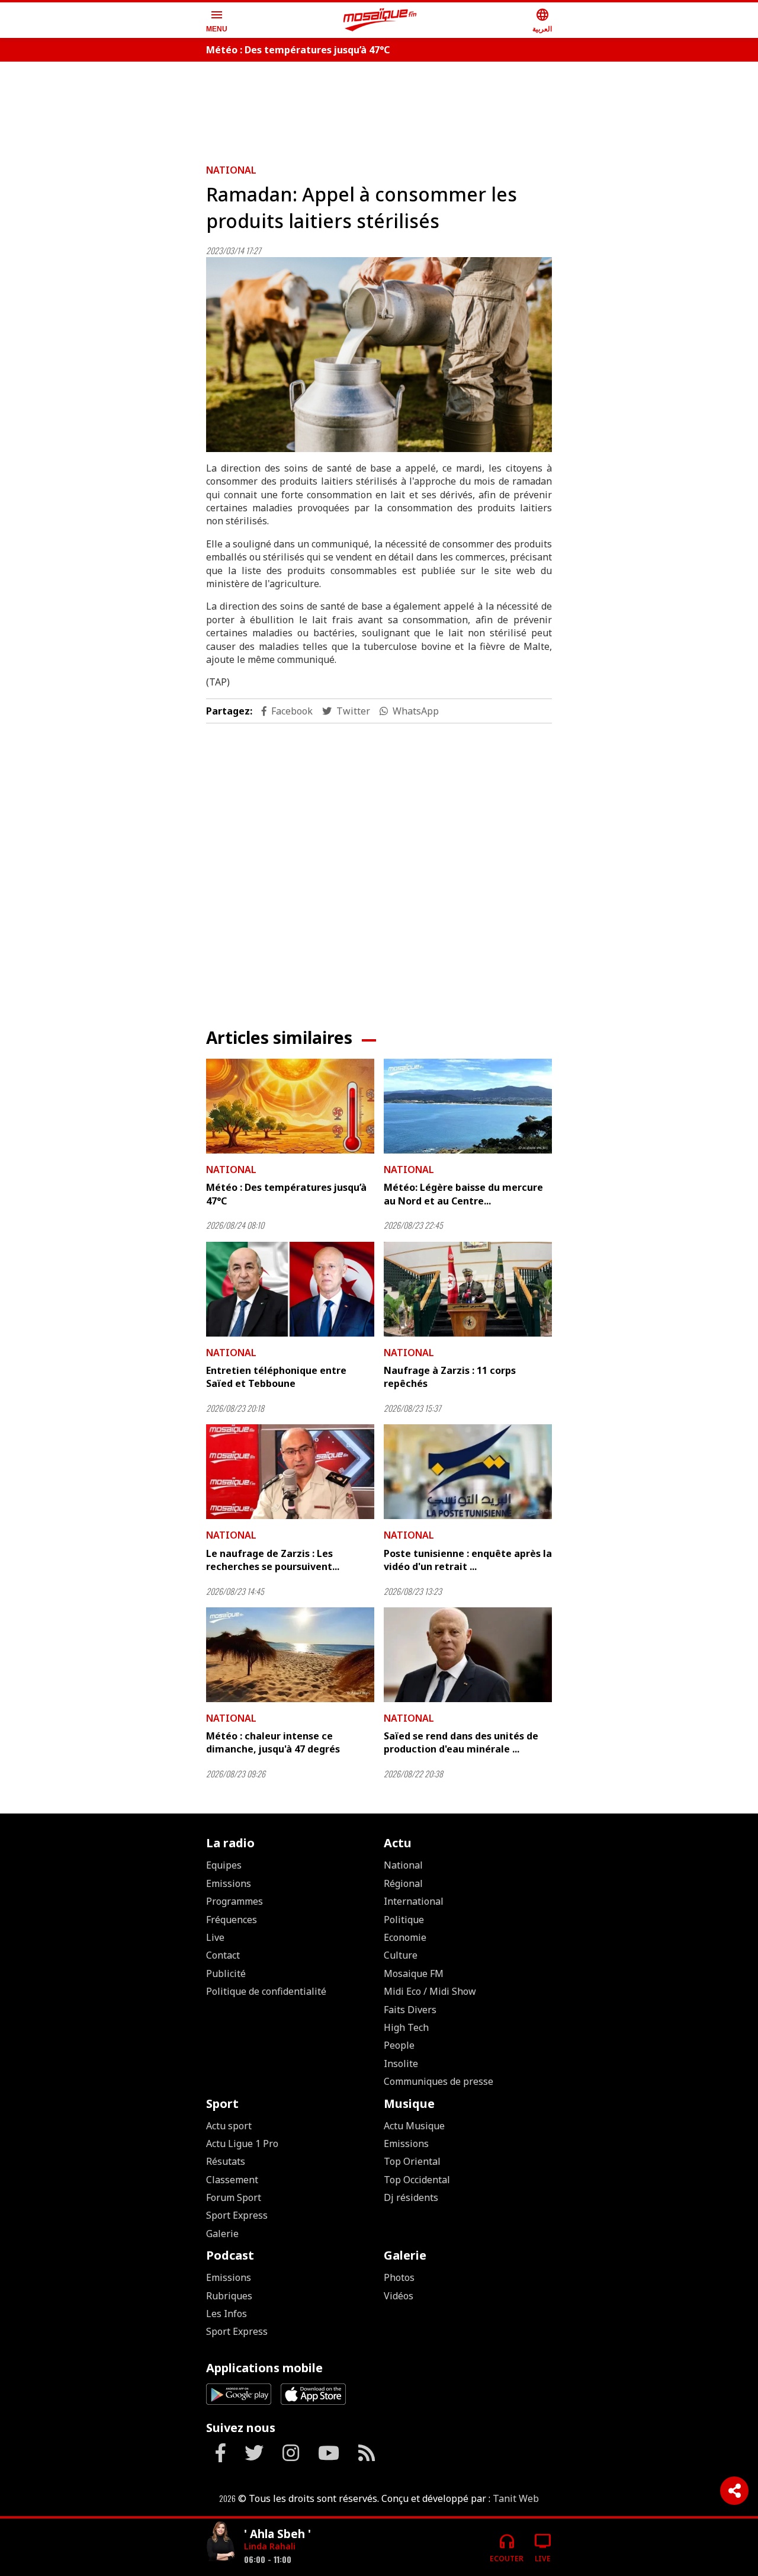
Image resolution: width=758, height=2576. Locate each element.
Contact (223, 1955)
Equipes (224, 1865)
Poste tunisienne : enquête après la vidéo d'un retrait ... (468, 1560)
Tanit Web (516, 2498)
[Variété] (220, 2543)
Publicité (226, 1973)
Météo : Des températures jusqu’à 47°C (298, 50)
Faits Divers (410, 2010)
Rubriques (229, 2296)
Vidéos (399, 2296)
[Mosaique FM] (380, 20)
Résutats (226, 2161)
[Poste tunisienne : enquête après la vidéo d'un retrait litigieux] (468, 1472)
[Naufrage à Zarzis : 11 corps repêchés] (468, 1289)
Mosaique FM (414, 1973)
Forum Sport (234, 2197)
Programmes (235, 1901)
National (231, 170)
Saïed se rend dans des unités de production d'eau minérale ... (461, 1742)
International (414, 1901)
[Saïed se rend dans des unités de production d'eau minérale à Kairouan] (468, 1655)
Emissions (229, 1883)
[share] (734, 2491)
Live (215, 1937)
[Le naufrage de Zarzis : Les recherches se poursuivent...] (290, 1472)
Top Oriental (412, 2161)
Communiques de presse (439, 2081)
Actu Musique (414, 2126)
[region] (379, 108)
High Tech (406, 2027)
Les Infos (227, 2314)
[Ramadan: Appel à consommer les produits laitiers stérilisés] (379, 355)
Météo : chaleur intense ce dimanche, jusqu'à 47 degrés (273, 1742)
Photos (399, 2277)
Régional (403, 1883)
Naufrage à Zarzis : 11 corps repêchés (450, 1377)
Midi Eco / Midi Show (430, 1991)
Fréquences (232, 1920)
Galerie (222, 2234)
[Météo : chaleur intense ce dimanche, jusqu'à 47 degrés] (290, 1655)
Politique (404, 1920)
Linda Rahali (270, 2546)
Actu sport (229, 2126)
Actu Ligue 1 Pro (242, 2144)
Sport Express (237, 2215)
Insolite (401, 2064)
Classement (232, 2180)
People (399, 2045)
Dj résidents (411, 2197)
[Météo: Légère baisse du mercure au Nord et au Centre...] (468, 1106)
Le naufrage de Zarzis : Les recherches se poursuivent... (273, 1560)
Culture (401, 1955)
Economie (405, 1937)
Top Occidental (417, 2180)
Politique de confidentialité (266, 1991)
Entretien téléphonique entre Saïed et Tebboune (276, 1377)
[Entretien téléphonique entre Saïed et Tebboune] (290, 1289)
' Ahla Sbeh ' (277, 2534)
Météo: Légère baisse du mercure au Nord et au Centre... (463, 1194)
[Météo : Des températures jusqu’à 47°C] (290, 1106)
